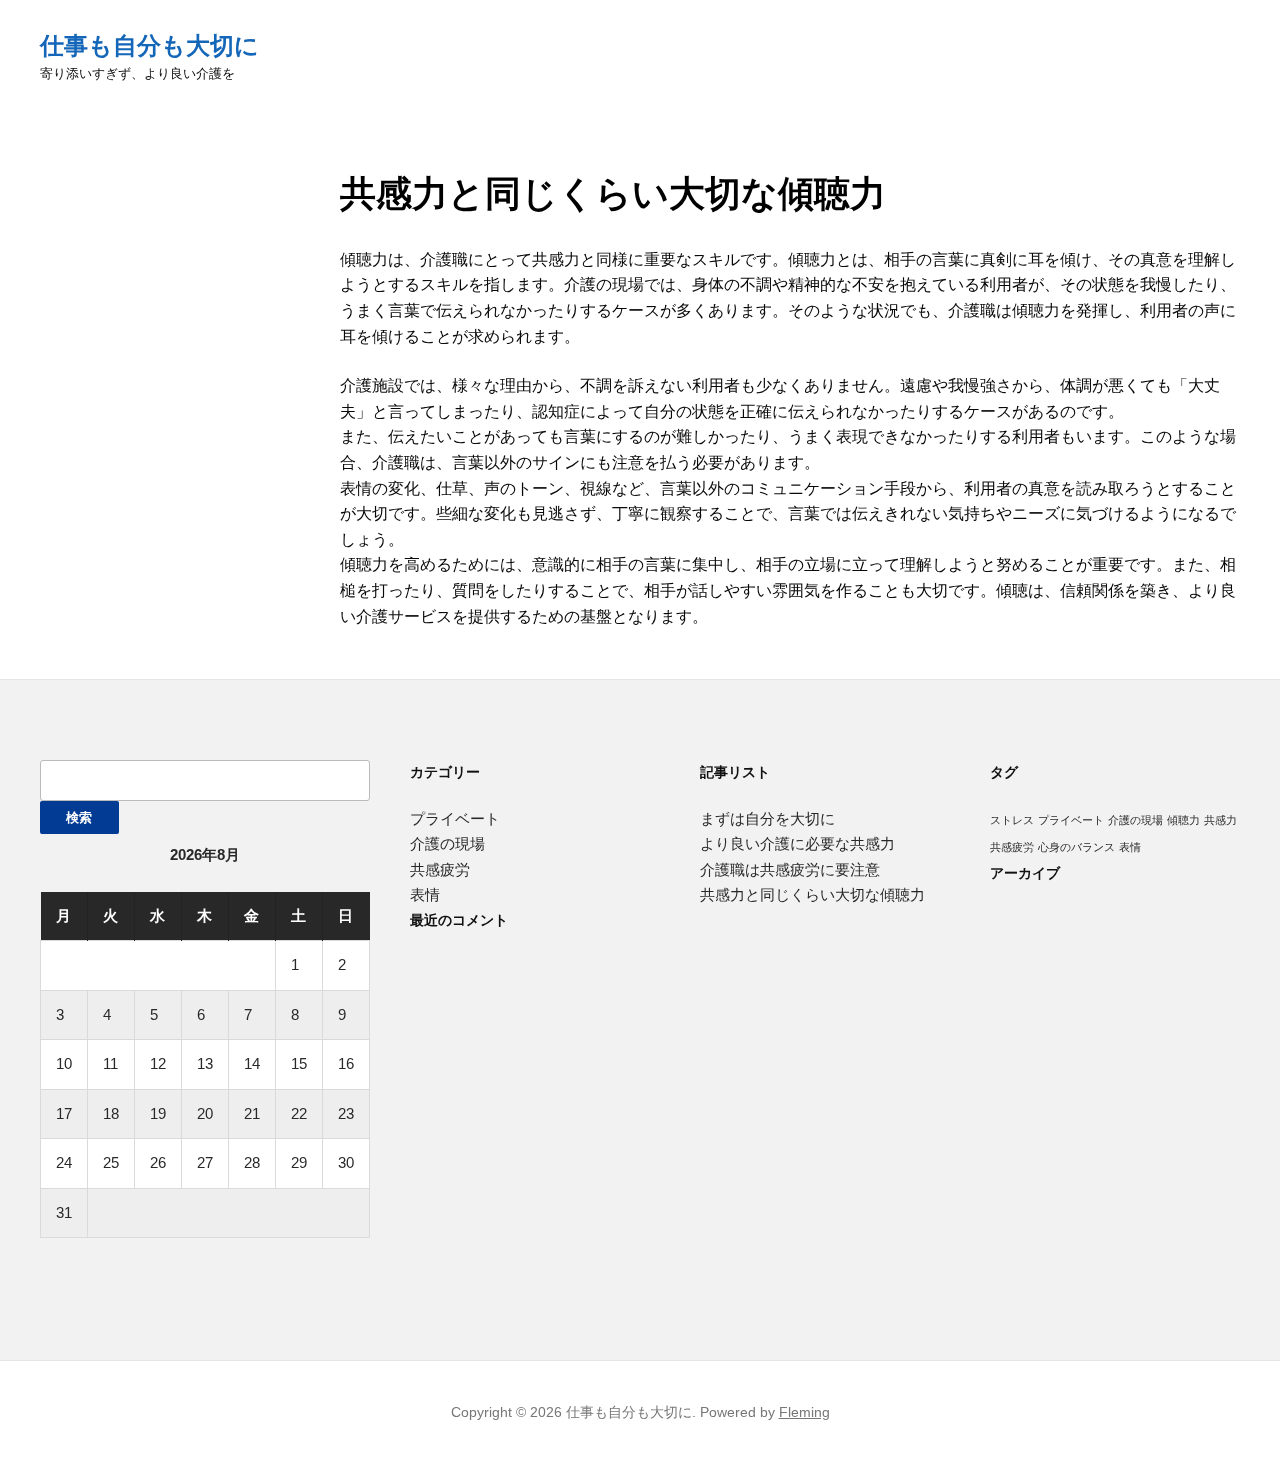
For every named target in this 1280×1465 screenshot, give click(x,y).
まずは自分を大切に (767, 818)
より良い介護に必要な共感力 (797, 843)
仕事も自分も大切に (149, 45)
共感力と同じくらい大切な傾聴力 (812, 894)
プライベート (455, 818)
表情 (425, 894)
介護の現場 (447, 843)
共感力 (1220, 820)
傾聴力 (1183, 820)
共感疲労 (440, 869)
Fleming (804, 1412)
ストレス (1012, 820)
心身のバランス (1076, 847)
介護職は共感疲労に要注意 (790, 869)
